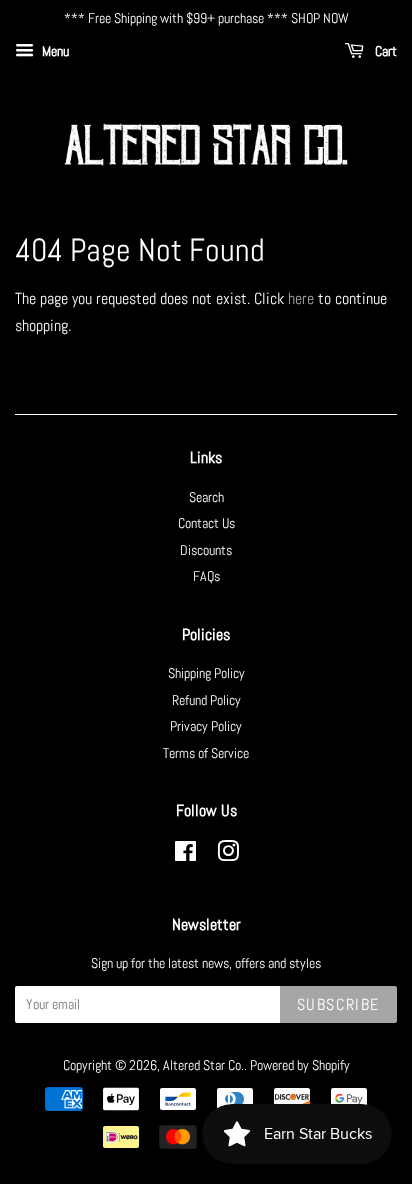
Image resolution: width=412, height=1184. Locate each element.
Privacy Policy (206, 726)
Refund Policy (206, 700)
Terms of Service (206, 753)
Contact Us (206, 523)
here (301, 298)
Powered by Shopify (300, 1065)
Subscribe (338, 1004)
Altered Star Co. (203, 1065)
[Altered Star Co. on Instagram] (228, 855)
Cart (384, 51)
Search (206, 497)
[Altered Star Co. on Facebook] (185, 855)
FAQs (206, 576)
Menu (54, 51)
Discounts (206, 550)
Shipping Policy (206, 673)
